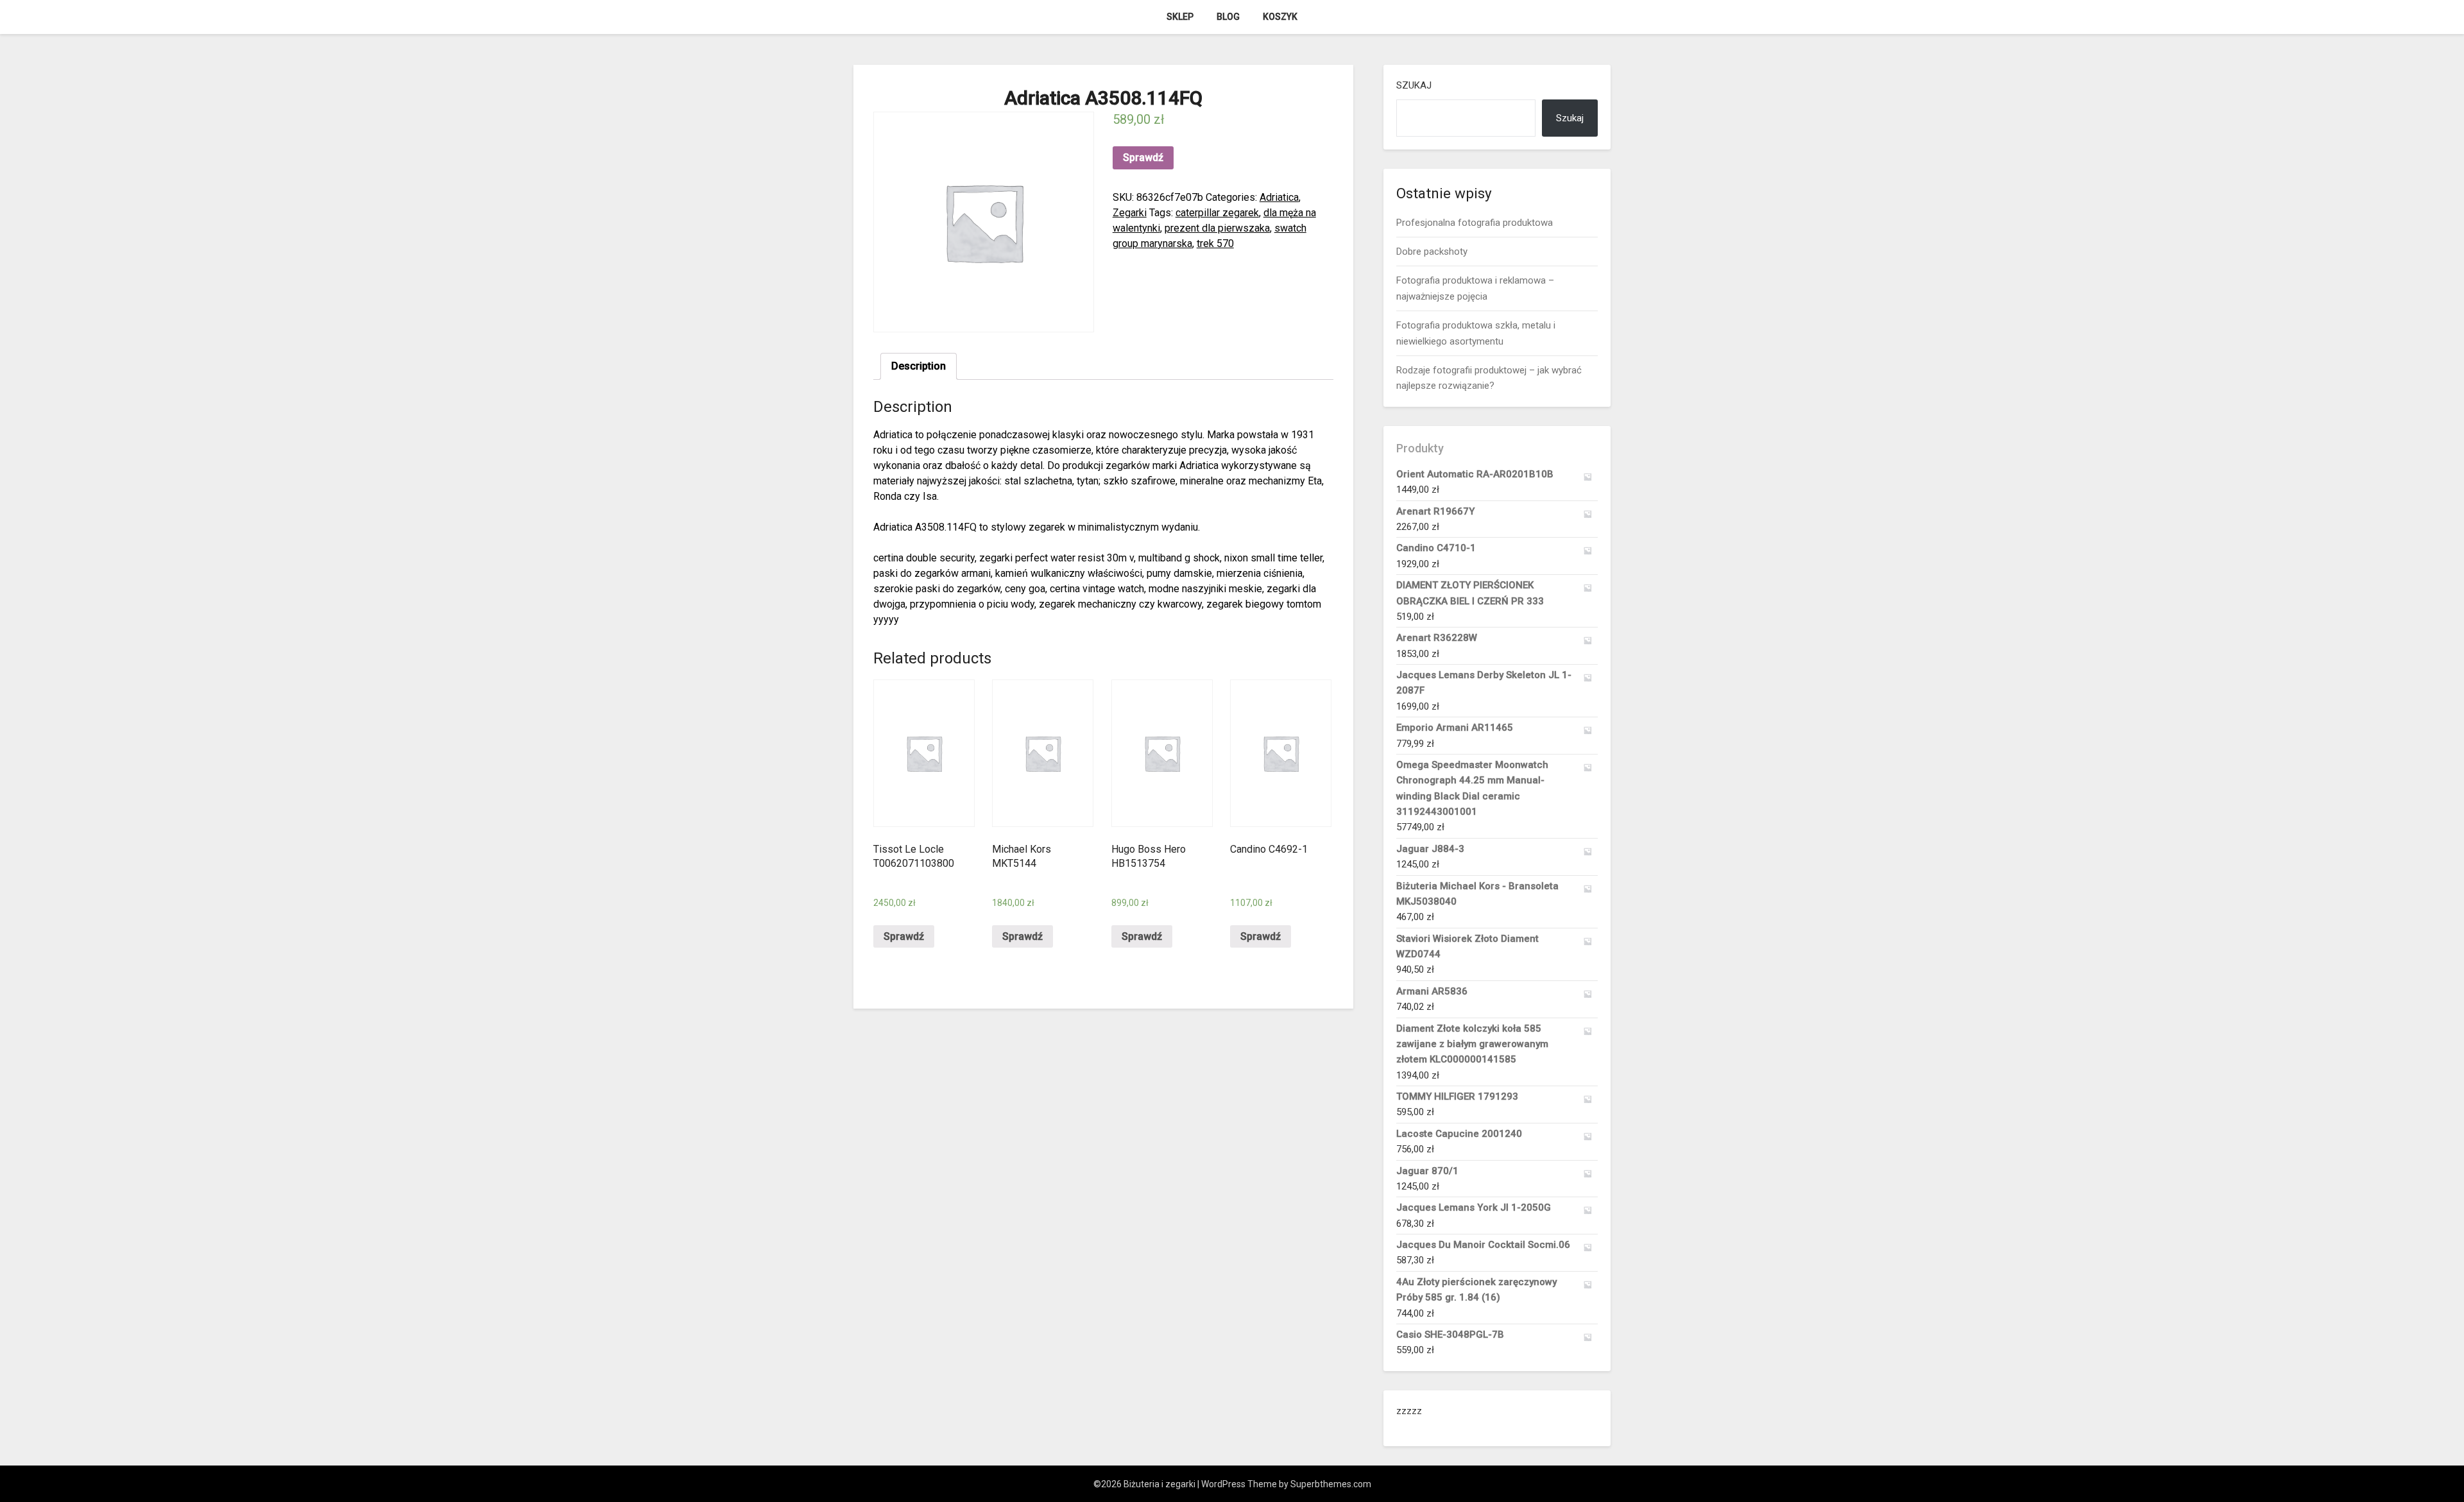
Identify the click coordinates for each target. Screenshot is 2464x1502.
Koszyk (1280, 17)
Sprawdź (1143, 158)
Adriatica (1279, 197)
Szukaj (1414, 85)
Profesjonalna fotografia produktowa (1475, 223)
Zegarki (1130, 213)
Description (919, 366)
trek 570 (1215, 243)
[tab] (919, 366)
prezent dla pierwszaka (1217, 228)
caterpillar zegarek (1217, 213)
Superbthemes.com (1331, 1484)
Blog (1228, 17)
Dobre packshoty (1432, 252)
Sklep (1180, 17)
